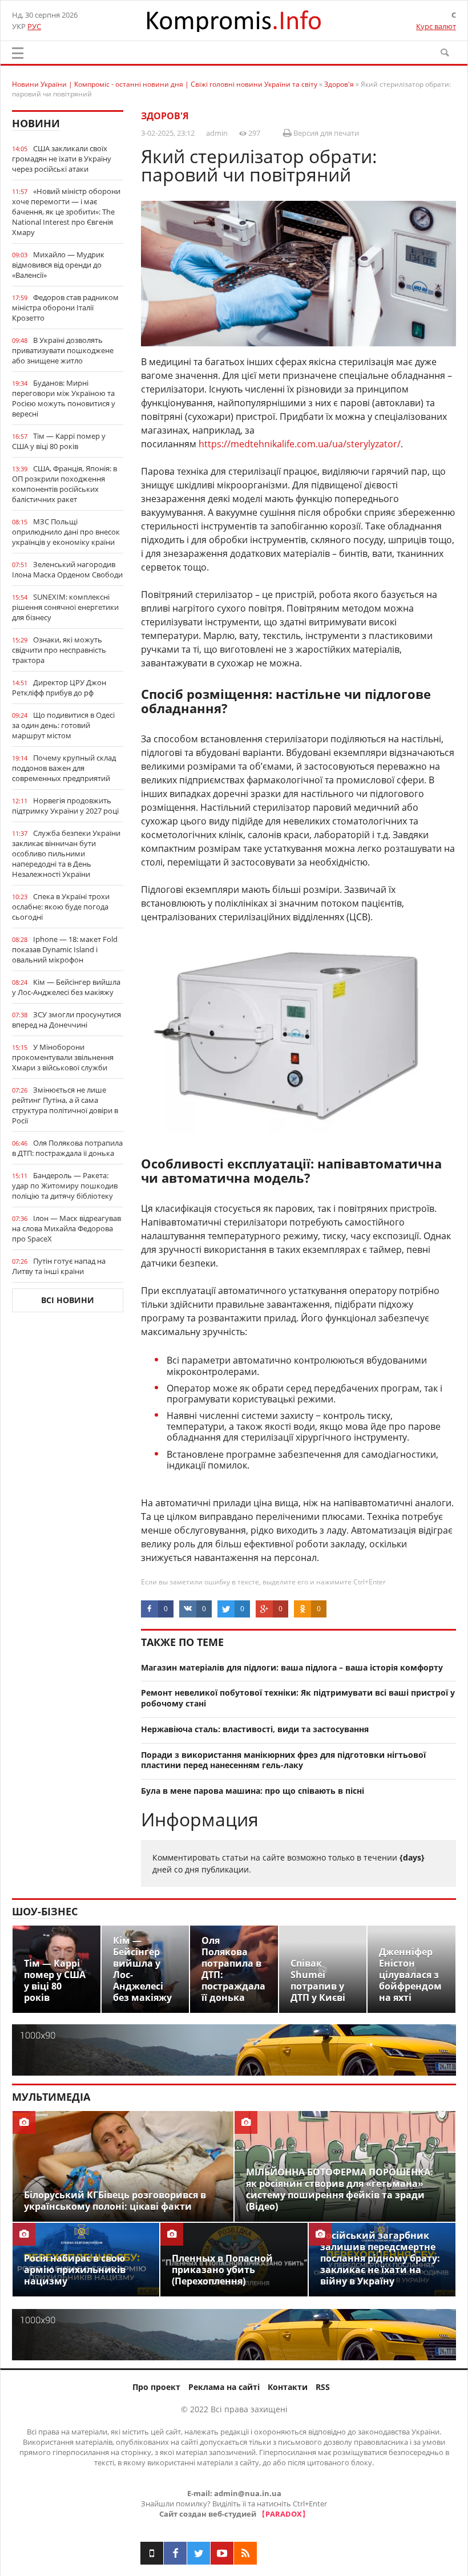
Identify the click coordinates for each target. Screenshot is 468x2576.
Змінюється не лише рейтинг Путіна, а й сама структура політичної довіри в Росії (65, 1105)
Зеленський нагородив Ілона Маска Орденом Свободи (67, 569)
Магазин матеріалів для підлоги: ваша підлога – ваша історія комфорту (292, 1667)
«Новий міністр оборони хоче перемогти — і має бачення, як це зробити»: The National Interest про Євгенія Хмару (66, 212)
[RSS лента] (245, 2553)
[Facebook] (175, 2553)
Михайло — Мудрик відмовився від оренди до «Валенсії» (58, 265)
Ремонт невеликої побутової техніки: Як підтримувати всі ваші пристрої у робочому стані (298, 1698)
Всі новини (68, 1300)
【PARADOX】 (284, 2514)
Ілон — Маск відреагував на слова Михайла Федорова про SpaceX (66, 1228)
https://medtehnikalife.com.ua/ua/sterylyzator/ (300, 444)
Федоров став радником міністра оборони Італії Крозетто (65, 308)
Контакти (288, 2387)
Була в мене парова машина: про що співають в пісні (253, 1791)
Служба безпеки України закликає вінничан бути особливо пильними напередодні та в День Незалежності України (66, 854)
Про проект (156, 2387)
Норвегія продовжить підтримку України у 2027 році (65, 806)
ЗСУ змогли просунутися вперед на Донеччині (66, 1020)
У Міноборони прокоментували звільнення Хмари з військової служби (63, 1057)
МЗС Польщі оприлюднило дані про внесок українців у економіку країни (66, 532)
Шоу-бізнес (45, 1911)
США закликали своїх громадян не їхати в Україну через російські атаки (62, 159)
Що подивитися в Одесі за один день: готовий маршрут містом (63, 725)
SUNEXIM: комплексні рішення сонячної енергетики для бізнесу (65, 607)
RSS (323, 2387)
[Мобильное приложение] (152, 2553)
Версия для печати (325, 133)
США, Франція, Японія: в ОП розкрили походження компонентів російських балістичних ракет (64, 484)
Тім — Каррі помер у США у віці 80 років (59, 441)
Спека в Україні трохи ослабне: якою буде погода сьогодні (61, 907)
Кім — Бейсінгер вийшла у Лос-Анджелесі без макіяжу (66, 987)
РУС (34, 26)
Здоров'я (165, 116)
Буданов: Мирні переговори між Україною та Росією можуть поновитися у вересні (64, 398)
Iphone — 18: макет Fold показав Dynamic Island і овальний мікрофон (65, 949)
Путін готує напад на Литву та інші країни (59, 1266)
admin (217, 133)
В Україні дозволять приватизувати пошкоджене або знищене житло (63, 350)
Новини (36, 123)
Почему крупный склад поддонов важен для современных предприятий (64, 768)
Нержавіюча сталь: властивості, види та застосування (255, 1729)
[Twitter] (199, 2553)
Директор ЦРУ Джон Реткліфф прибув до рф (59, 688)
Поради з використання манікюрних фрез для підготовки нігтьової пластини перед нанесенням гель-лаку (283, 1760)
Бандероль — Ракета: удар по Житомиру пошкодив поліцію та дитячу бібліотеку (65, 1186)
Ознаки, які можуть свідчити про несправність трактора (59, 650)
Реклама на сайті (224, 2387)
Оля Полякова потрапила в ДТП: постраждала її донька (67, 1148)
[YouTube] (222, 2553)
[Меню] (18, 53)
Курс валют (436, 26)
